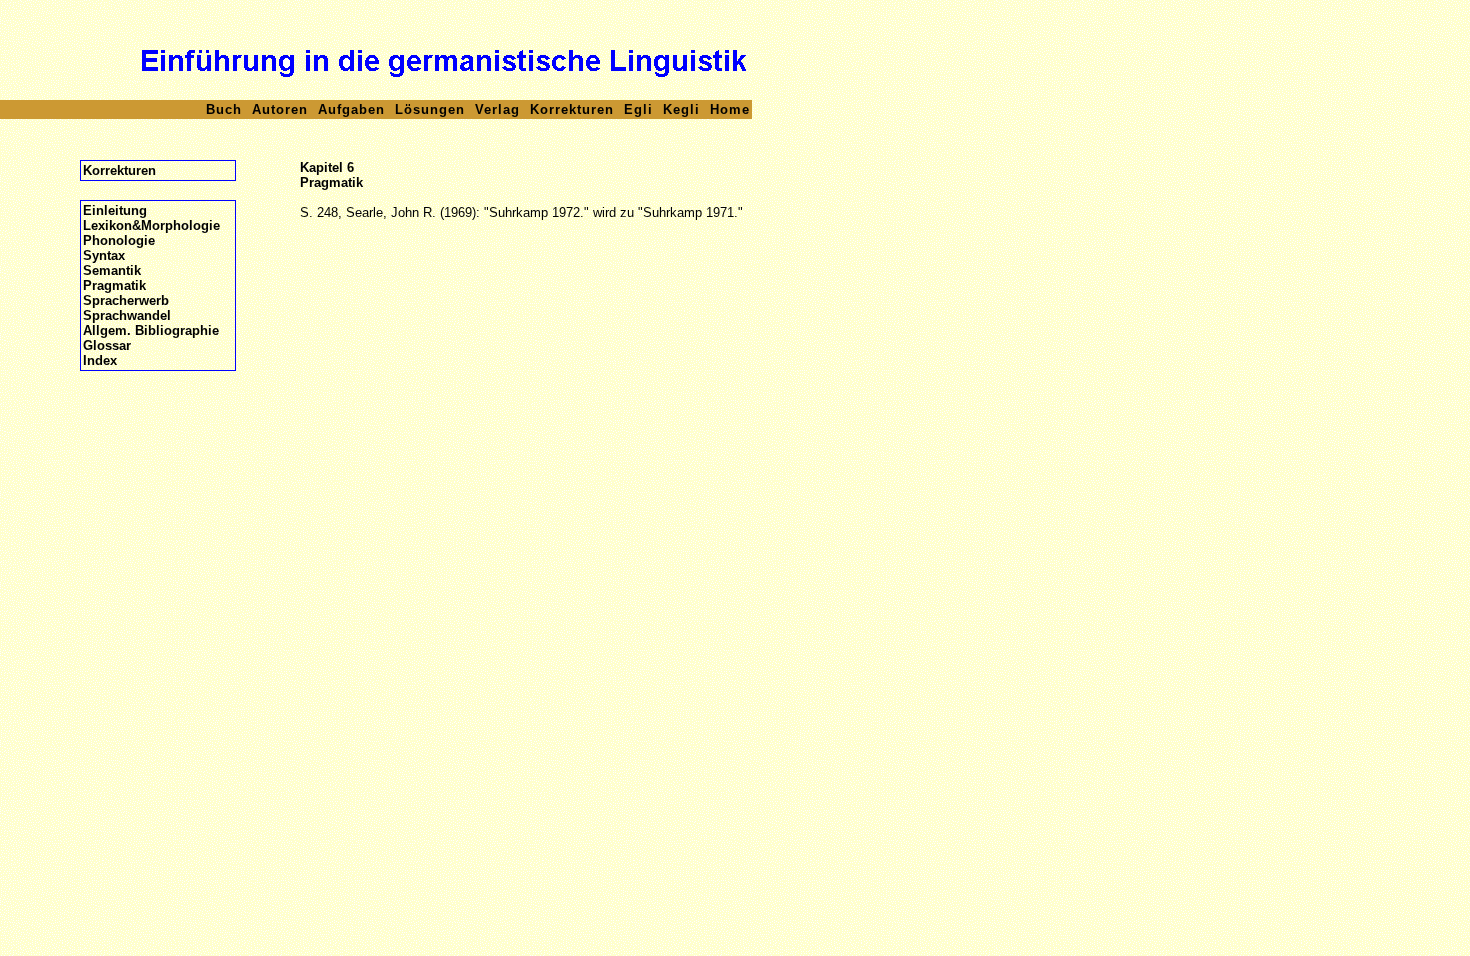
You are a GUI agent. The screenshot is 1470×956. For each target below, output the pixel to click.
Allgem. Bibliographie (151, 330)
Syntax (104, 255)
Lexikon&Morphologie (151, 225)
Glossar (107, 345)
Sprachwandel (127, 315)
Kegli (681, 109)
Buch (224, 109)
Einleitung (115, 210)
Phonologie (119, 240)
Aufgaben (351, 109)
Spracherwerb (126, 300)
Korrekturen (572, 109)
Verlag (497, 109)
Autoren (280, 109)
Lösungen (430, 109)
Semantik (112, 270)
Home (730, 109)
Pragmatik (114, 285)
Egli (638, 109)
